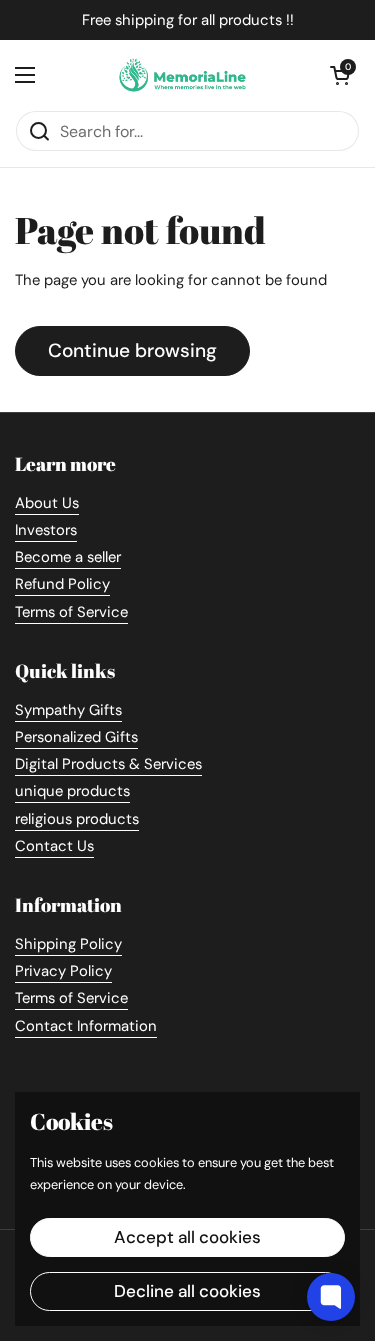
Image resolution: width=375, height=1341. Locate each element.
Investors (46, 530)
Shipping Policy (68, 944)
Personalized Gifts (76, 737)
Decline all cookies (187, 1291)
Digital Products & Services (108, 764)
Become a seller (68, 557)
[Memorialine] (183, 75)
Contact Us (54, 846)
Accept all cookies (187, 1237)
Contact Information (86, 1026)
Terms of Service (71, 612)
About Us (47, 503)
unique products (72, 791)
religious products (77, 819)
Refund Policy (62, 584)
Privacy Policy (63, 971)
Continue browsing (132, 350)
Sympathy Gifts (68, 710)
